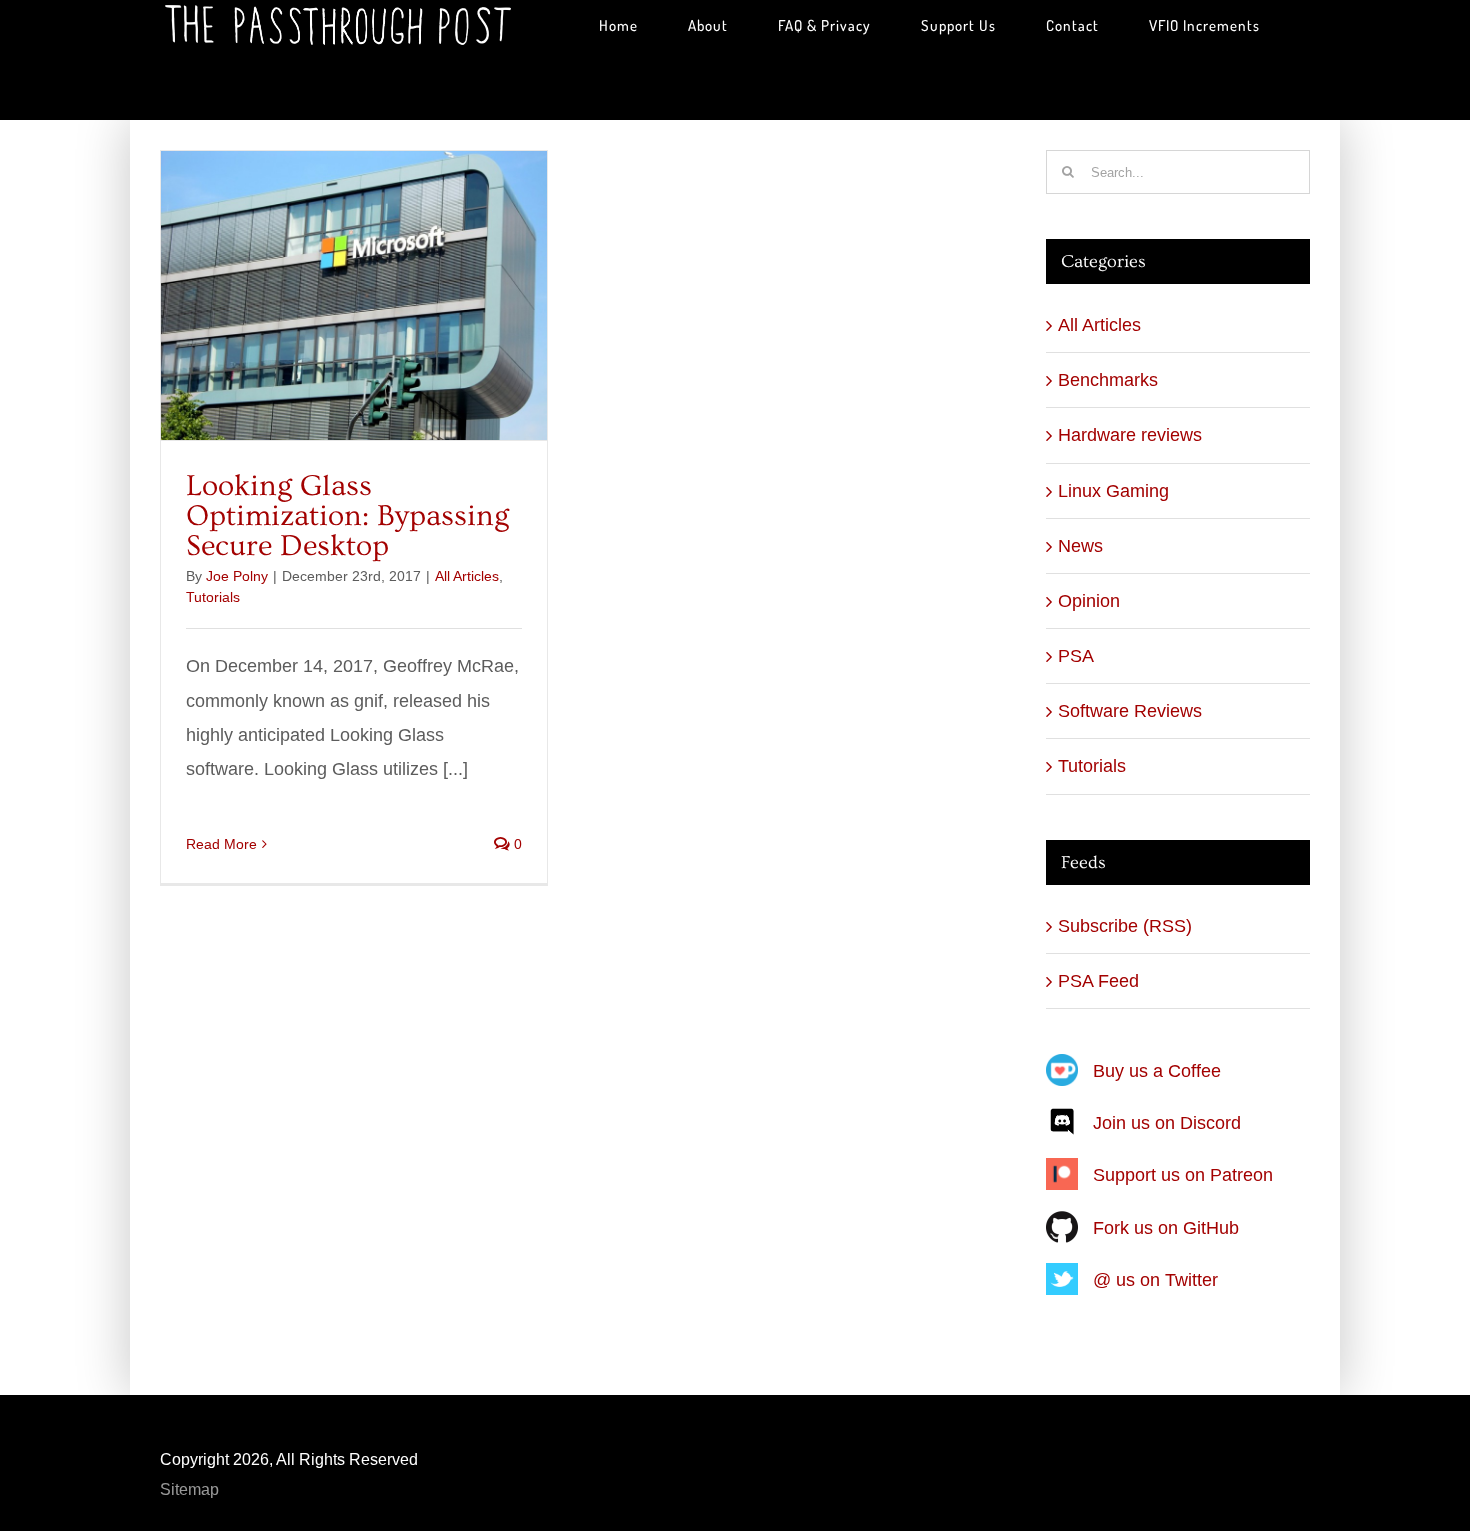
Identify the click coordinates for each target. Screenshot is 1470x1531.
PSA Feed (1098, 981)
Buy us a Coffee (1157, 1071)
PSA (1076, 656)
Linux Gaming (1113, 491)
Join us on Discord (1167, 1123)
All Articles (467, 576)
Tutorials (213, 597)
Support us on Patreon (1183, 1175)
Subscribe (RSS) (1125, 926)
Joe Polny (237, 576)
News (1080, 546)
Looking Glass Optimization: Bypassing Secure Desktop (347, 516)
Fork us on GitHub (1166, 1228)
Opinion (1089, 601)
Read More (221, 844)
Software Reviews (1130, 711)
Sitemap (189, 1489)
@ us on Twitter (1155, 1280)
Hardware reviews (1130, 435)
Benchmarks (1108, 380)
